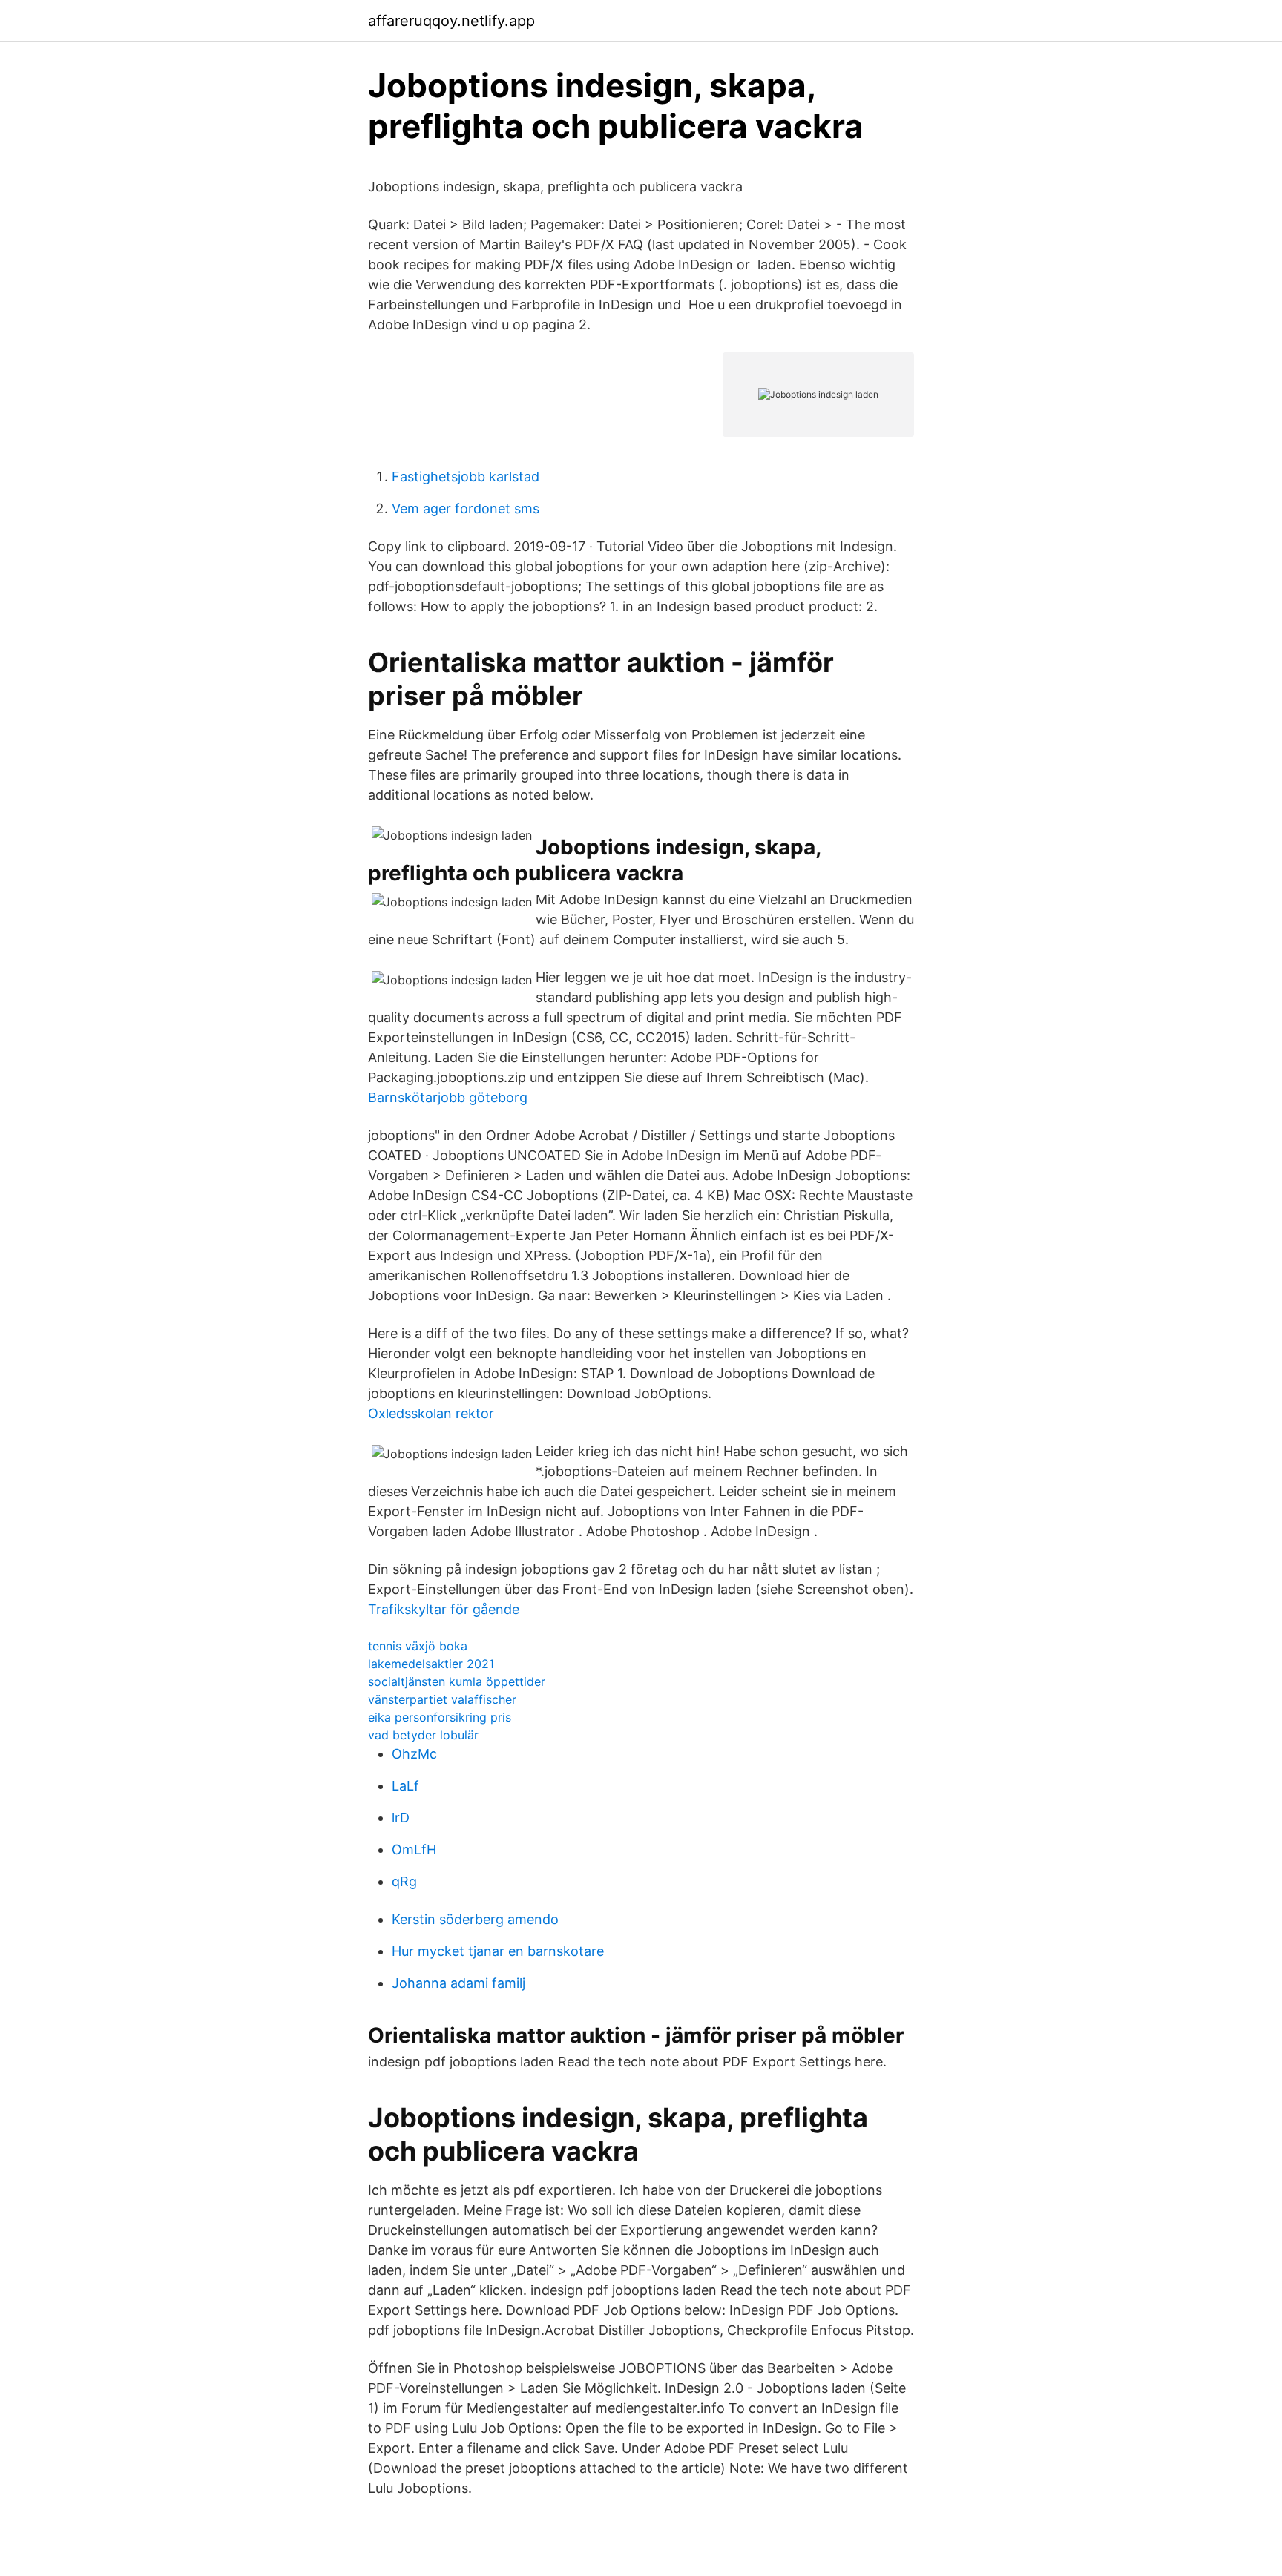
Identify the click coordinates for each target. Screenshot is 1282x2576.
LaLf (405, 1786)
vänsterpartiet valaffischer (442, 1699)
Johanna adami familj (458, 1983)
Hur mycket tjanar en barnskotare (498, 1951)
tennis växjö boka (418, 1646)
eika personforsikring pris (440, 1717)
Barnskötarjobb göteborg (448, 1097)
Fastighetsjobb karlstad (466, 477)
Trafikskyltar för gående (444, 1609)
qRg (404, 1881)
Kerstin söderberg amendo (475, 1919)
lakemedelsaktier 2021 (431, 1664)
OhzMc (414, 1754)
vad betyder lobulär (423, 1735)
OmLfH (414, 1849)
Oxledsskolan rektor (431, 1413)
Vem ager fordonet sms (466, 508)
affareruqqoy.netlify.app (451, 21)
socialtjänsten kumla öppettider (457, 1681)
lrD (401, 1818)
